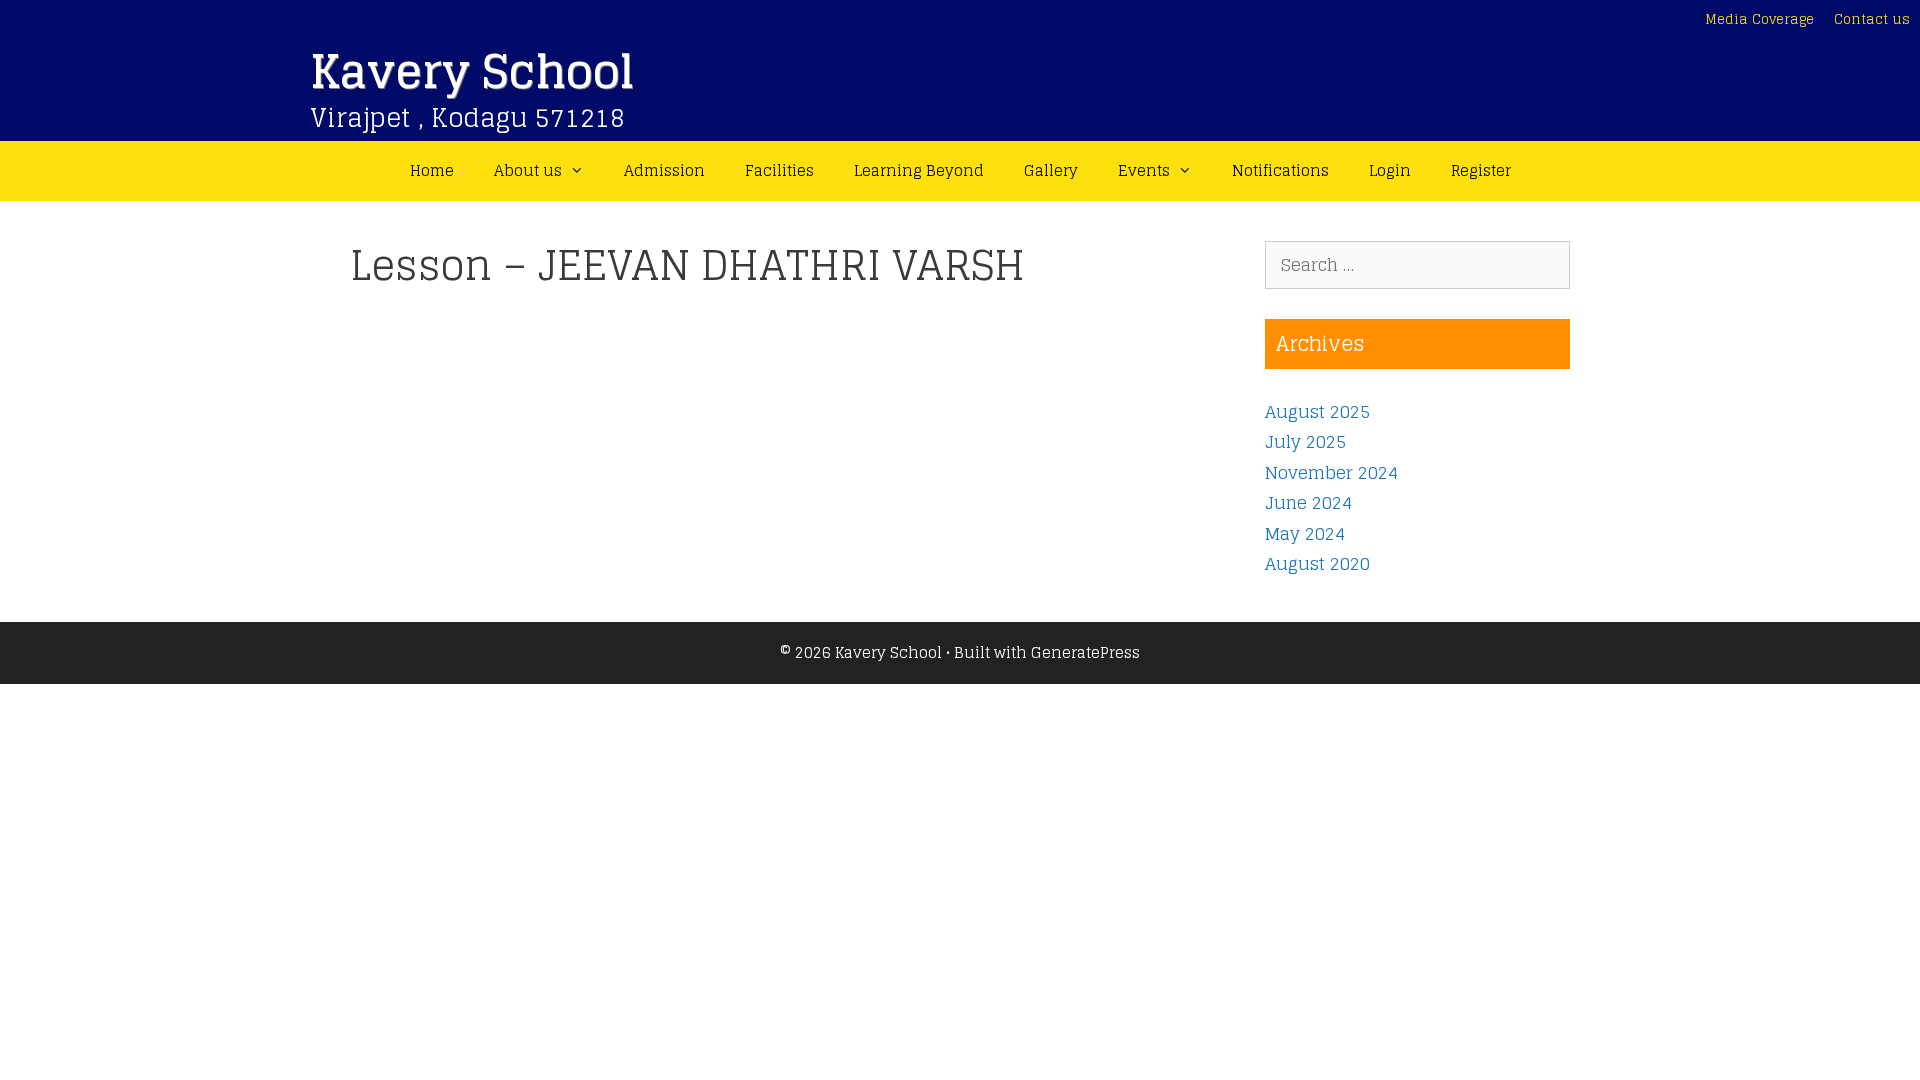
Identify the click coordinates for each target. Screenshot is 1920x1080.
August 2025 (1317, 411)
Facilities (779, 170)
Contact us (1872, 19)
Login (1390, 170)
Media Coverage (1759, 19)
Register (1481, 170)
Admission (664, 170)
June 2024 (1308, 502)
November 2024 (1331, 472)
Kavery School (472, 71)
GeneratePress (1085, 652)
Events (1144, 170)
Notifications (1280, 170)
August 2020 (1317, 563)
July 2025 (1305, 441)
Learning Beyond (919, 170)
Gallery (1051, 170)
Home (432, 170)
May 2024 (1305, 533)
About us (528, 170)
